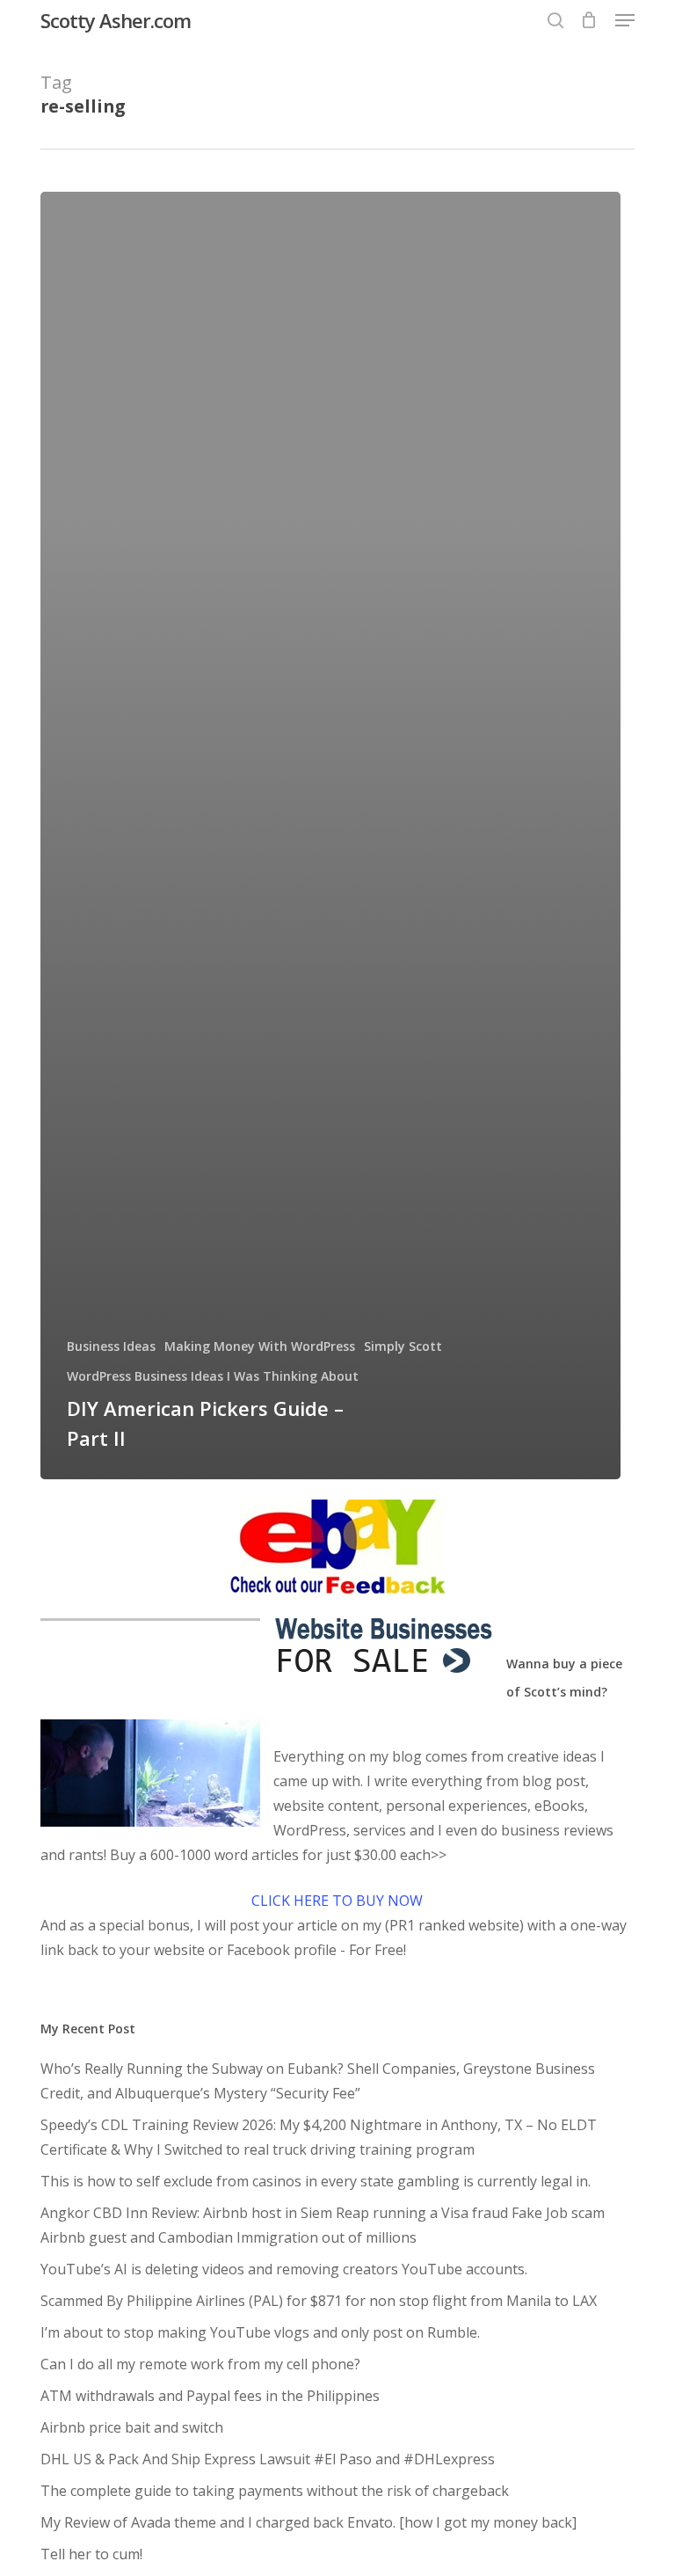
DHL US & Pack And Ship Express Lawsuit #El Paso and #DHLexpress (268, 2459)
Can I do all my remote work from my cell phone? (200, 2364)
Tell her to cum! (91, 2554)
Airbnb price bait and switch (132, 2427)
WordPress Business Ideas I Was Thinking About (213, 1376)
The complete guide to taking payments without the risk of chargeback (275, 2491)
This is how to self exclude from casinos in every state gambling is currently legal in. (316, 2181)
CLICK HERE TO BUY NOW (337, 1901)
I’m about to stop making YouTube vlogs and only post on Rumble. (260, 2332)
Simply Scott (403, 1346)
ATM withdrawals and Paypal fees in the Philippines (210, 2396)
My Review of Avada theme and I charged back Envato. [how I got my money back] (308, 2522)
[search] (555, 20)
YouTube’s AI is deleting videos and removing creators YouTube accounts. (284, 2269)
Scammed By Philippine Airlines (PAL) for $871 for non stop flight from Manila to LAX (319, 2301)
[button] (625, 20)
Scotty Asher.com (116, 20)
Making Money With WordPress (260, 1346)
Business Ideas (111, 1346)
